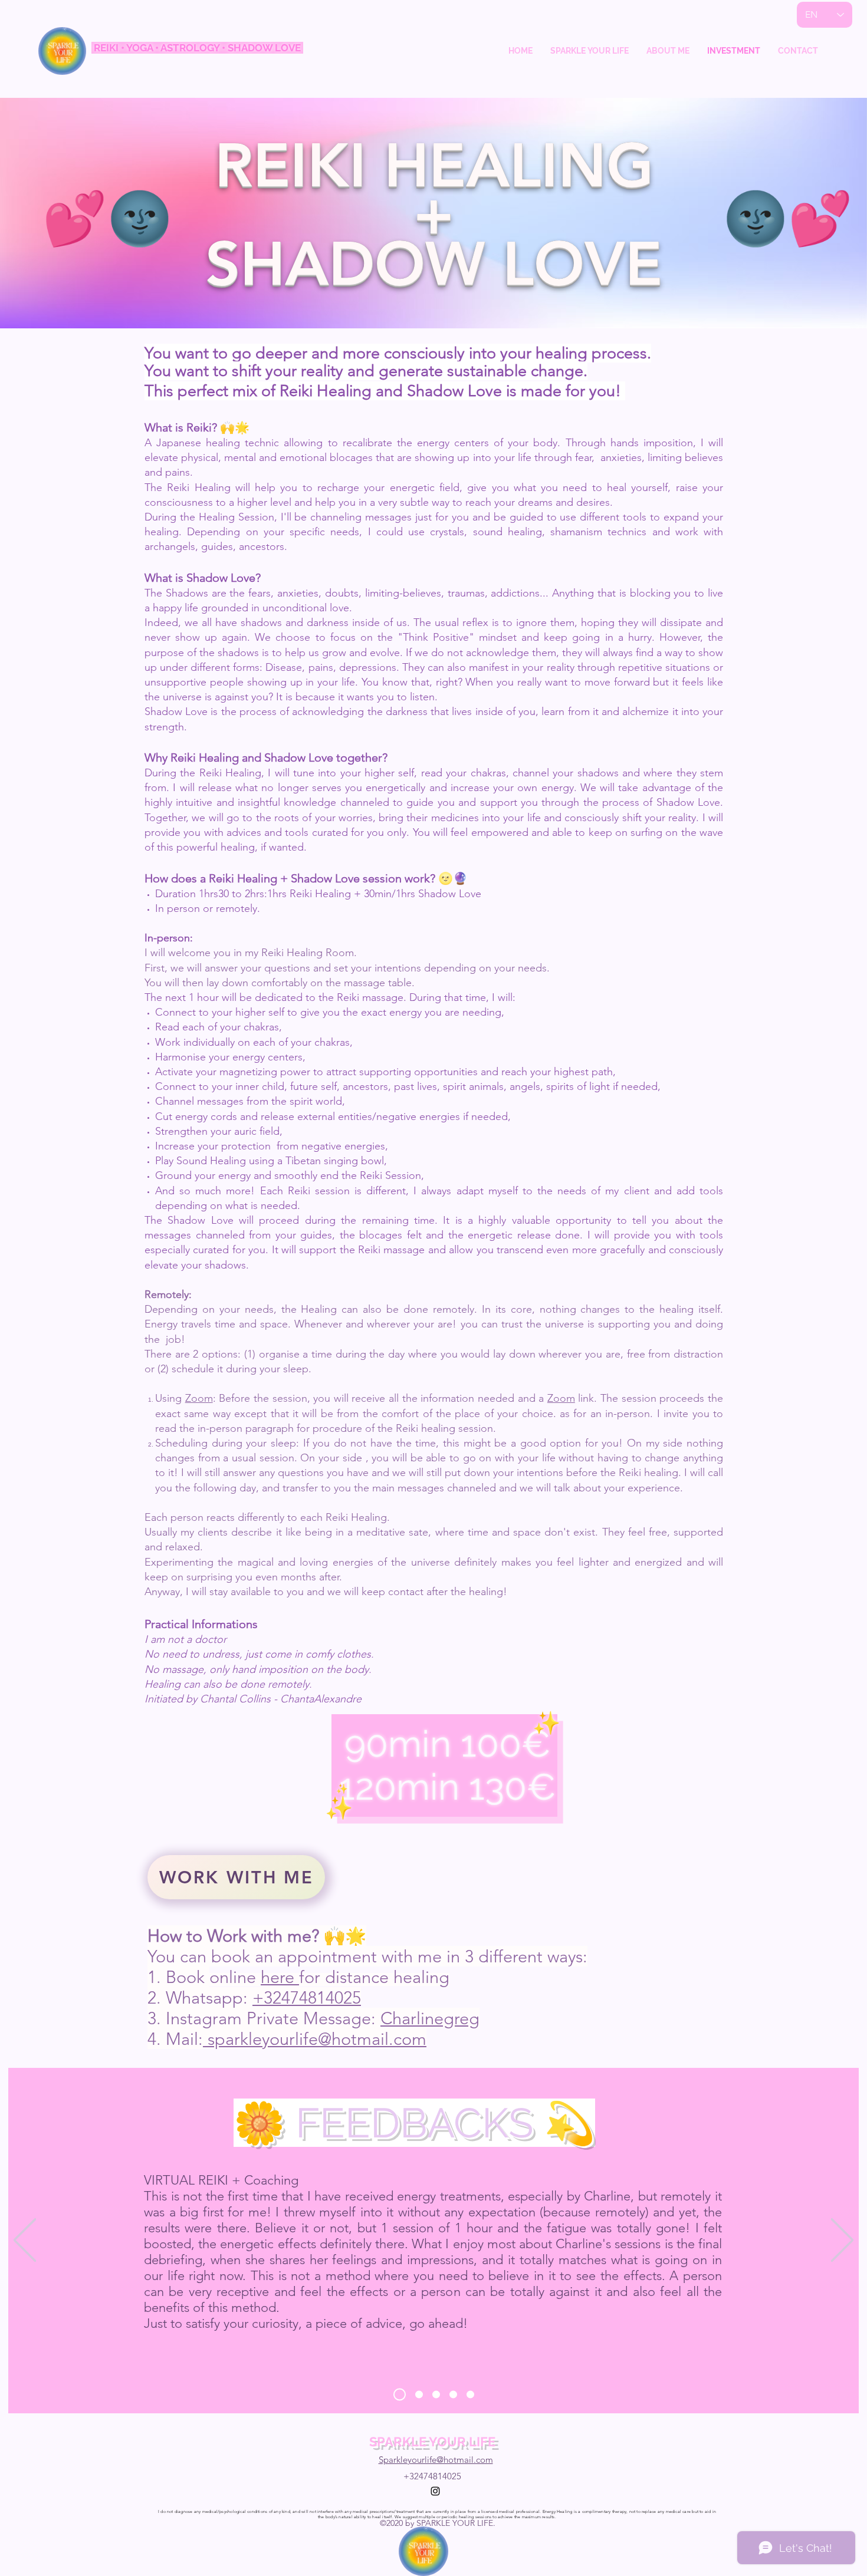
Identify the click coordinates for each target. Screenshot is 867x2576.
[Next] (842, 2241)
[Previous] (25, 2241)
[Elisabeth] (436, 2395)
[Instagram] (435, 2491)
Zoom (199, 1398)
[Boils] (419, 2395)
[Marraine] (453, 2395)
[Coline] (470, 2395)
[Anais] (400, 2395)
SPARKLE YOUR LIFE (432, 2442)
